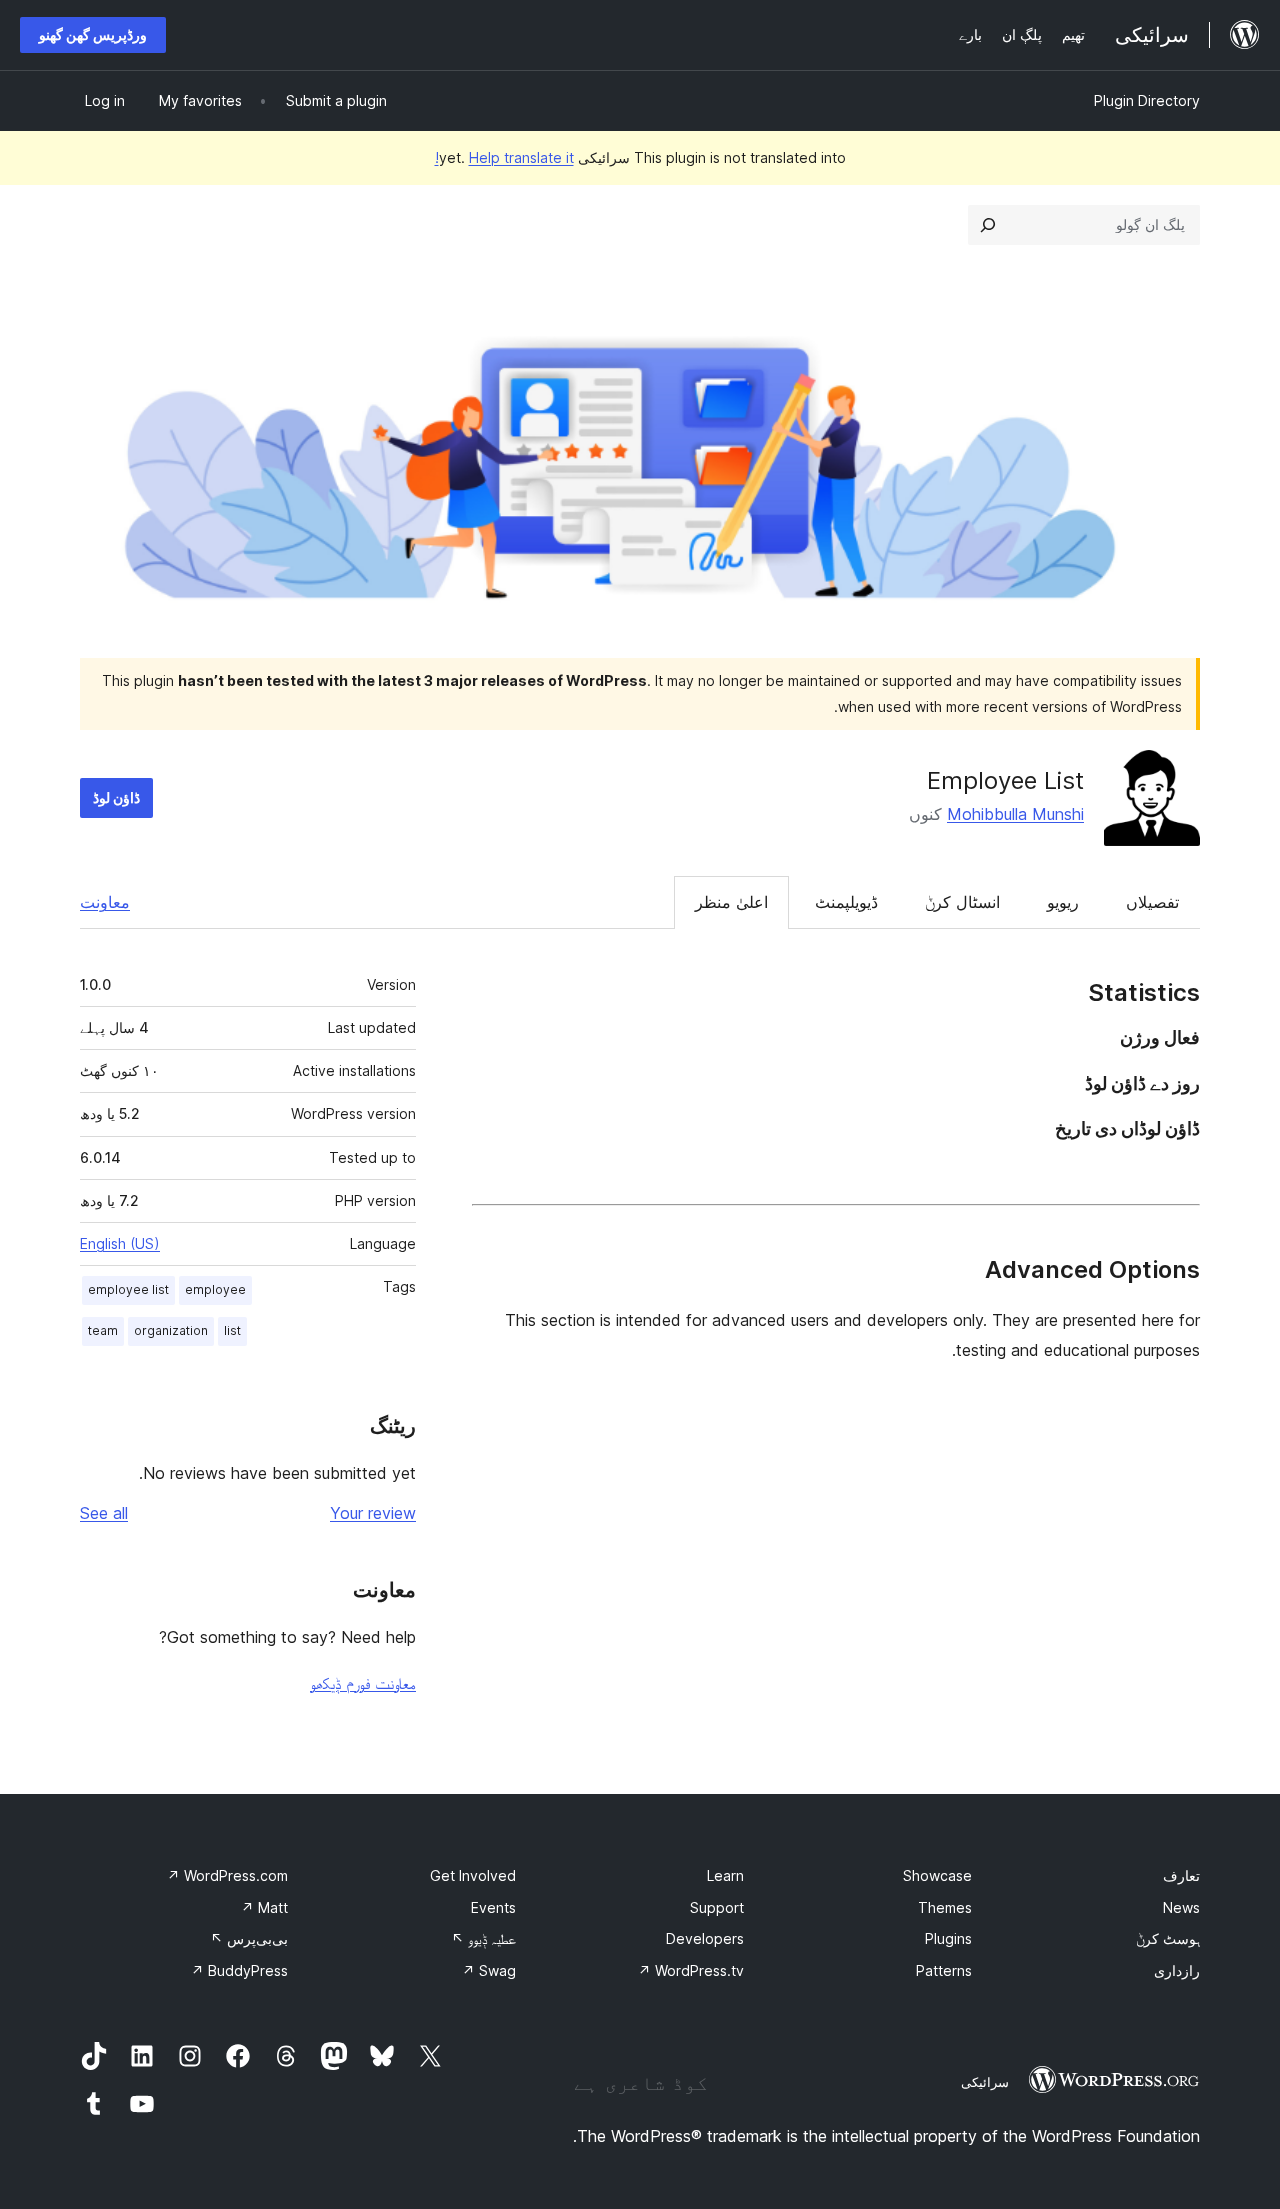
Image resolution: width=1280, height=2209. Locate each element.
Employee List (1005, 780)
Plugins (948, 1938)
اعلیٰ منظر (731, 902)
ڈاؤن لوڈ (116, 797)
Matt (264, 1907)
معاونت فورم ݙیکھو (363, 1683)
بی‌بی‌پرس (249, 1938)
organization (171, 1330)
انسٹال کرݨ (962, 902)
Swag (489, 1970)
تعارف (1181, 1875)
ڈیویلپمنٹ (846, 902)
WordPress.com (227, 1875)
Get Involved (473, 1875)
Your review (373, 1513)
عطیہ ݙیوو (483, 1938)
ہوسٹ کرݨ (1168, 1938)
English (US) (120, 1243)
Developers (705, 1938)
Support (717, 1907)
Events (493, 1907)
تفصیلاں (1152, 902)
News (1181, 1907)
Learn (725, 1875)
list (232, 1330)
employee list (128, 1289)
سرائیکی (985, 2082)
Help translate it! (504, 157)
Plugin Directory (1147, 100)
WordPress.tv (691, 1970)
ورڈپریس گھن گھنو (93, 34)
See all (104, 1513)
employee (215, 1289)
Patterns (944, 1970)
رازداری (1177, 1970)
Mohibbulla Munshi (1015, 814)
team (103, 1330)
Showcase (937, 1875)
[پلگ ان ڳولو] (988, 225)
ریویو (1063, 902)
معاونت (105, 902)
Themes (945, 1907)
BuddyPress (239, 1970)
